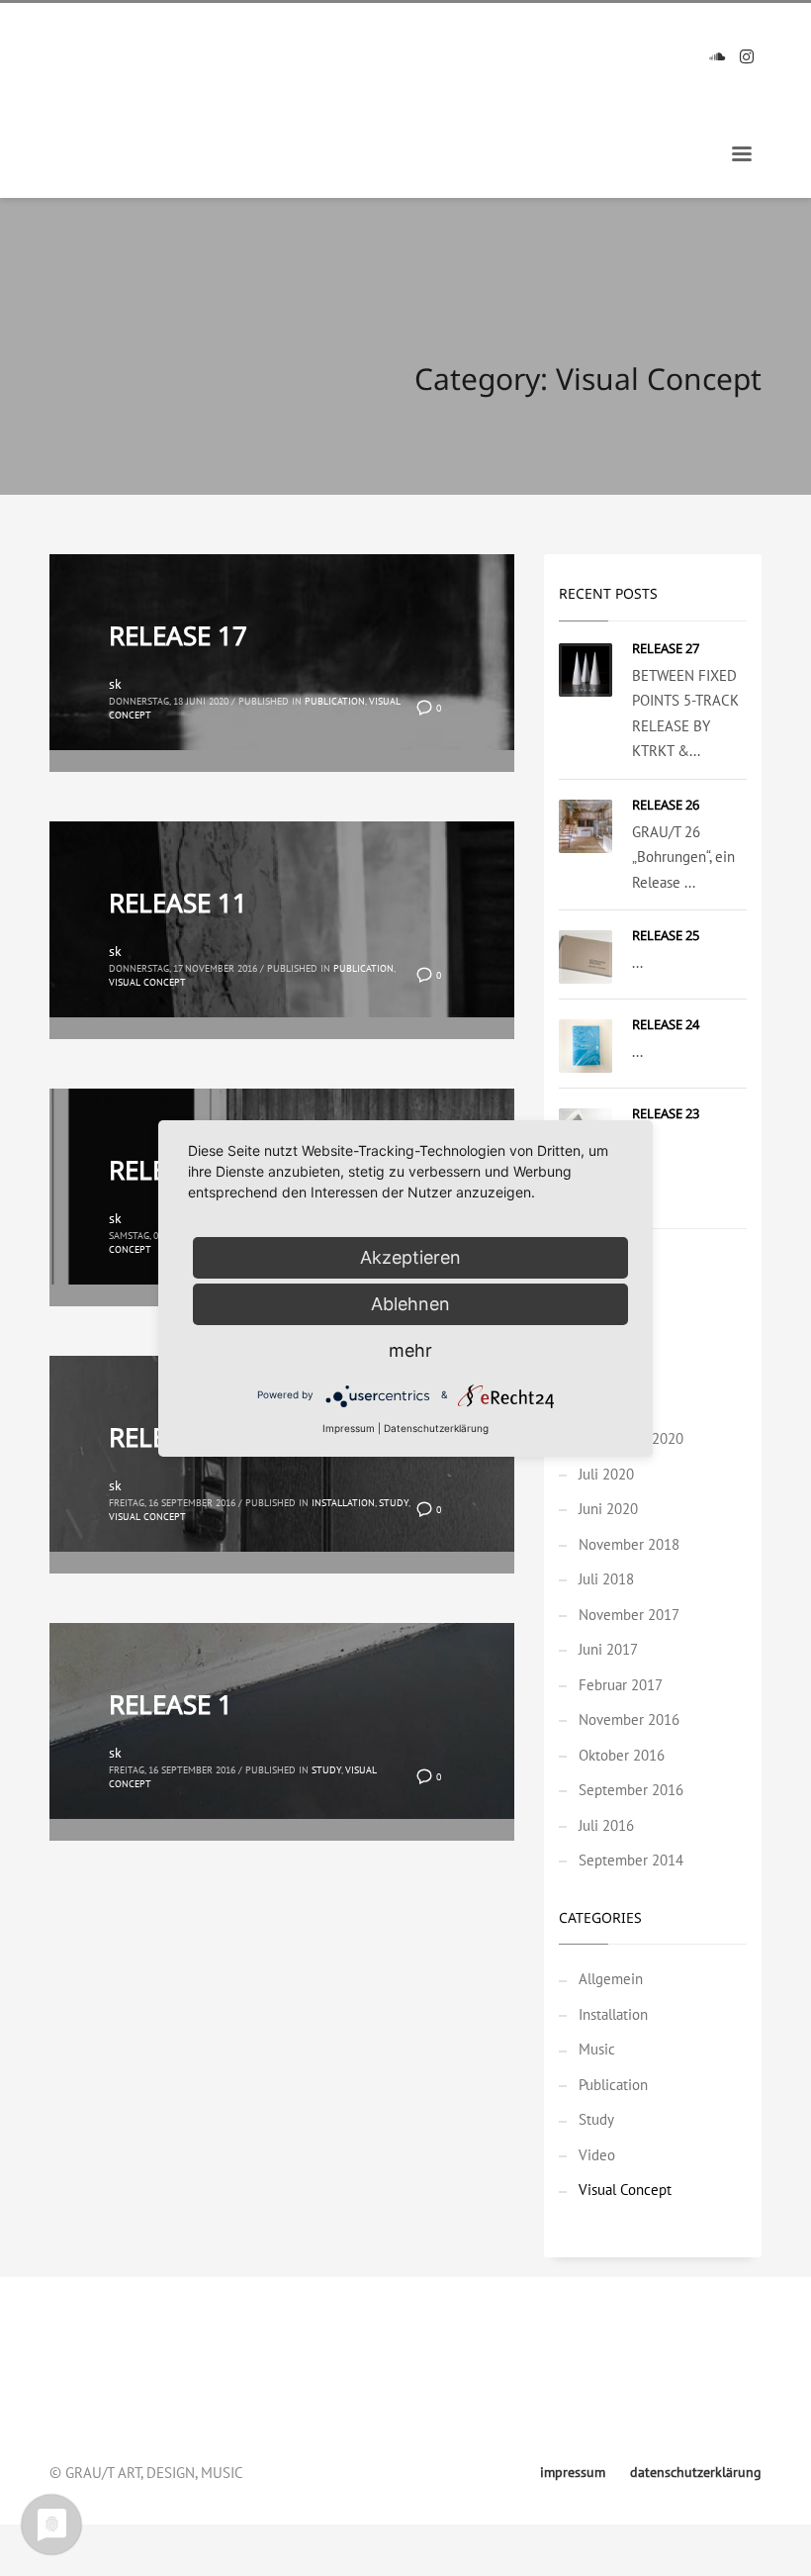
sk (115, 684)
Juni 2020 (608, 1509)
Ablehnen (410, 1304)
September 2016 (631, 1790)
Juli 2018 (606, 1579)
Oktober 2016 (622, 1755)
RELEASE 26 (666, 805)
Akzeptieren (410, 1257)
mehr (410, 1350)
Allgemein (611, 1979)
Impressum (349, 1428)
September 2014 (631, 1860)
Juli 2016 (606, 1825)
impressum (84, 2352)
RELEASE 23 (666, 1113)
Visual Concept (147, 982)
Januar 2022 (616, 1368)
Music (597, 2049)
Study (394, 1503)
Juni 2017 (608, 1649)
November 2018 (629, 1544)
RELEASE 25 (666, 935)
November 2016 (629, 1719)
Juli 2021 (606, 1404)
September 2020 (631, 1438)
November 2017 (629, 1615)
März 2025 (612, 1334)
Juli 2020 (606, 1474)
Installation (343, 1503)
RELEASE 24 (666, 1024)
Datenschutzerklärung (436, 1428)
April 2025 (611, 1298)
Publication (335, 701)
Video (597, 2155)
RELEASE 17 (178, 635)
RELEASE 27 (666, 648)
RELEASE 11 (178, 903)
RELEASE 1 (171, 1704)
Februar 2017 (621, 1685)
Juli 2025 (606, 1263)
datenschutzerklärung (117, 2380)
